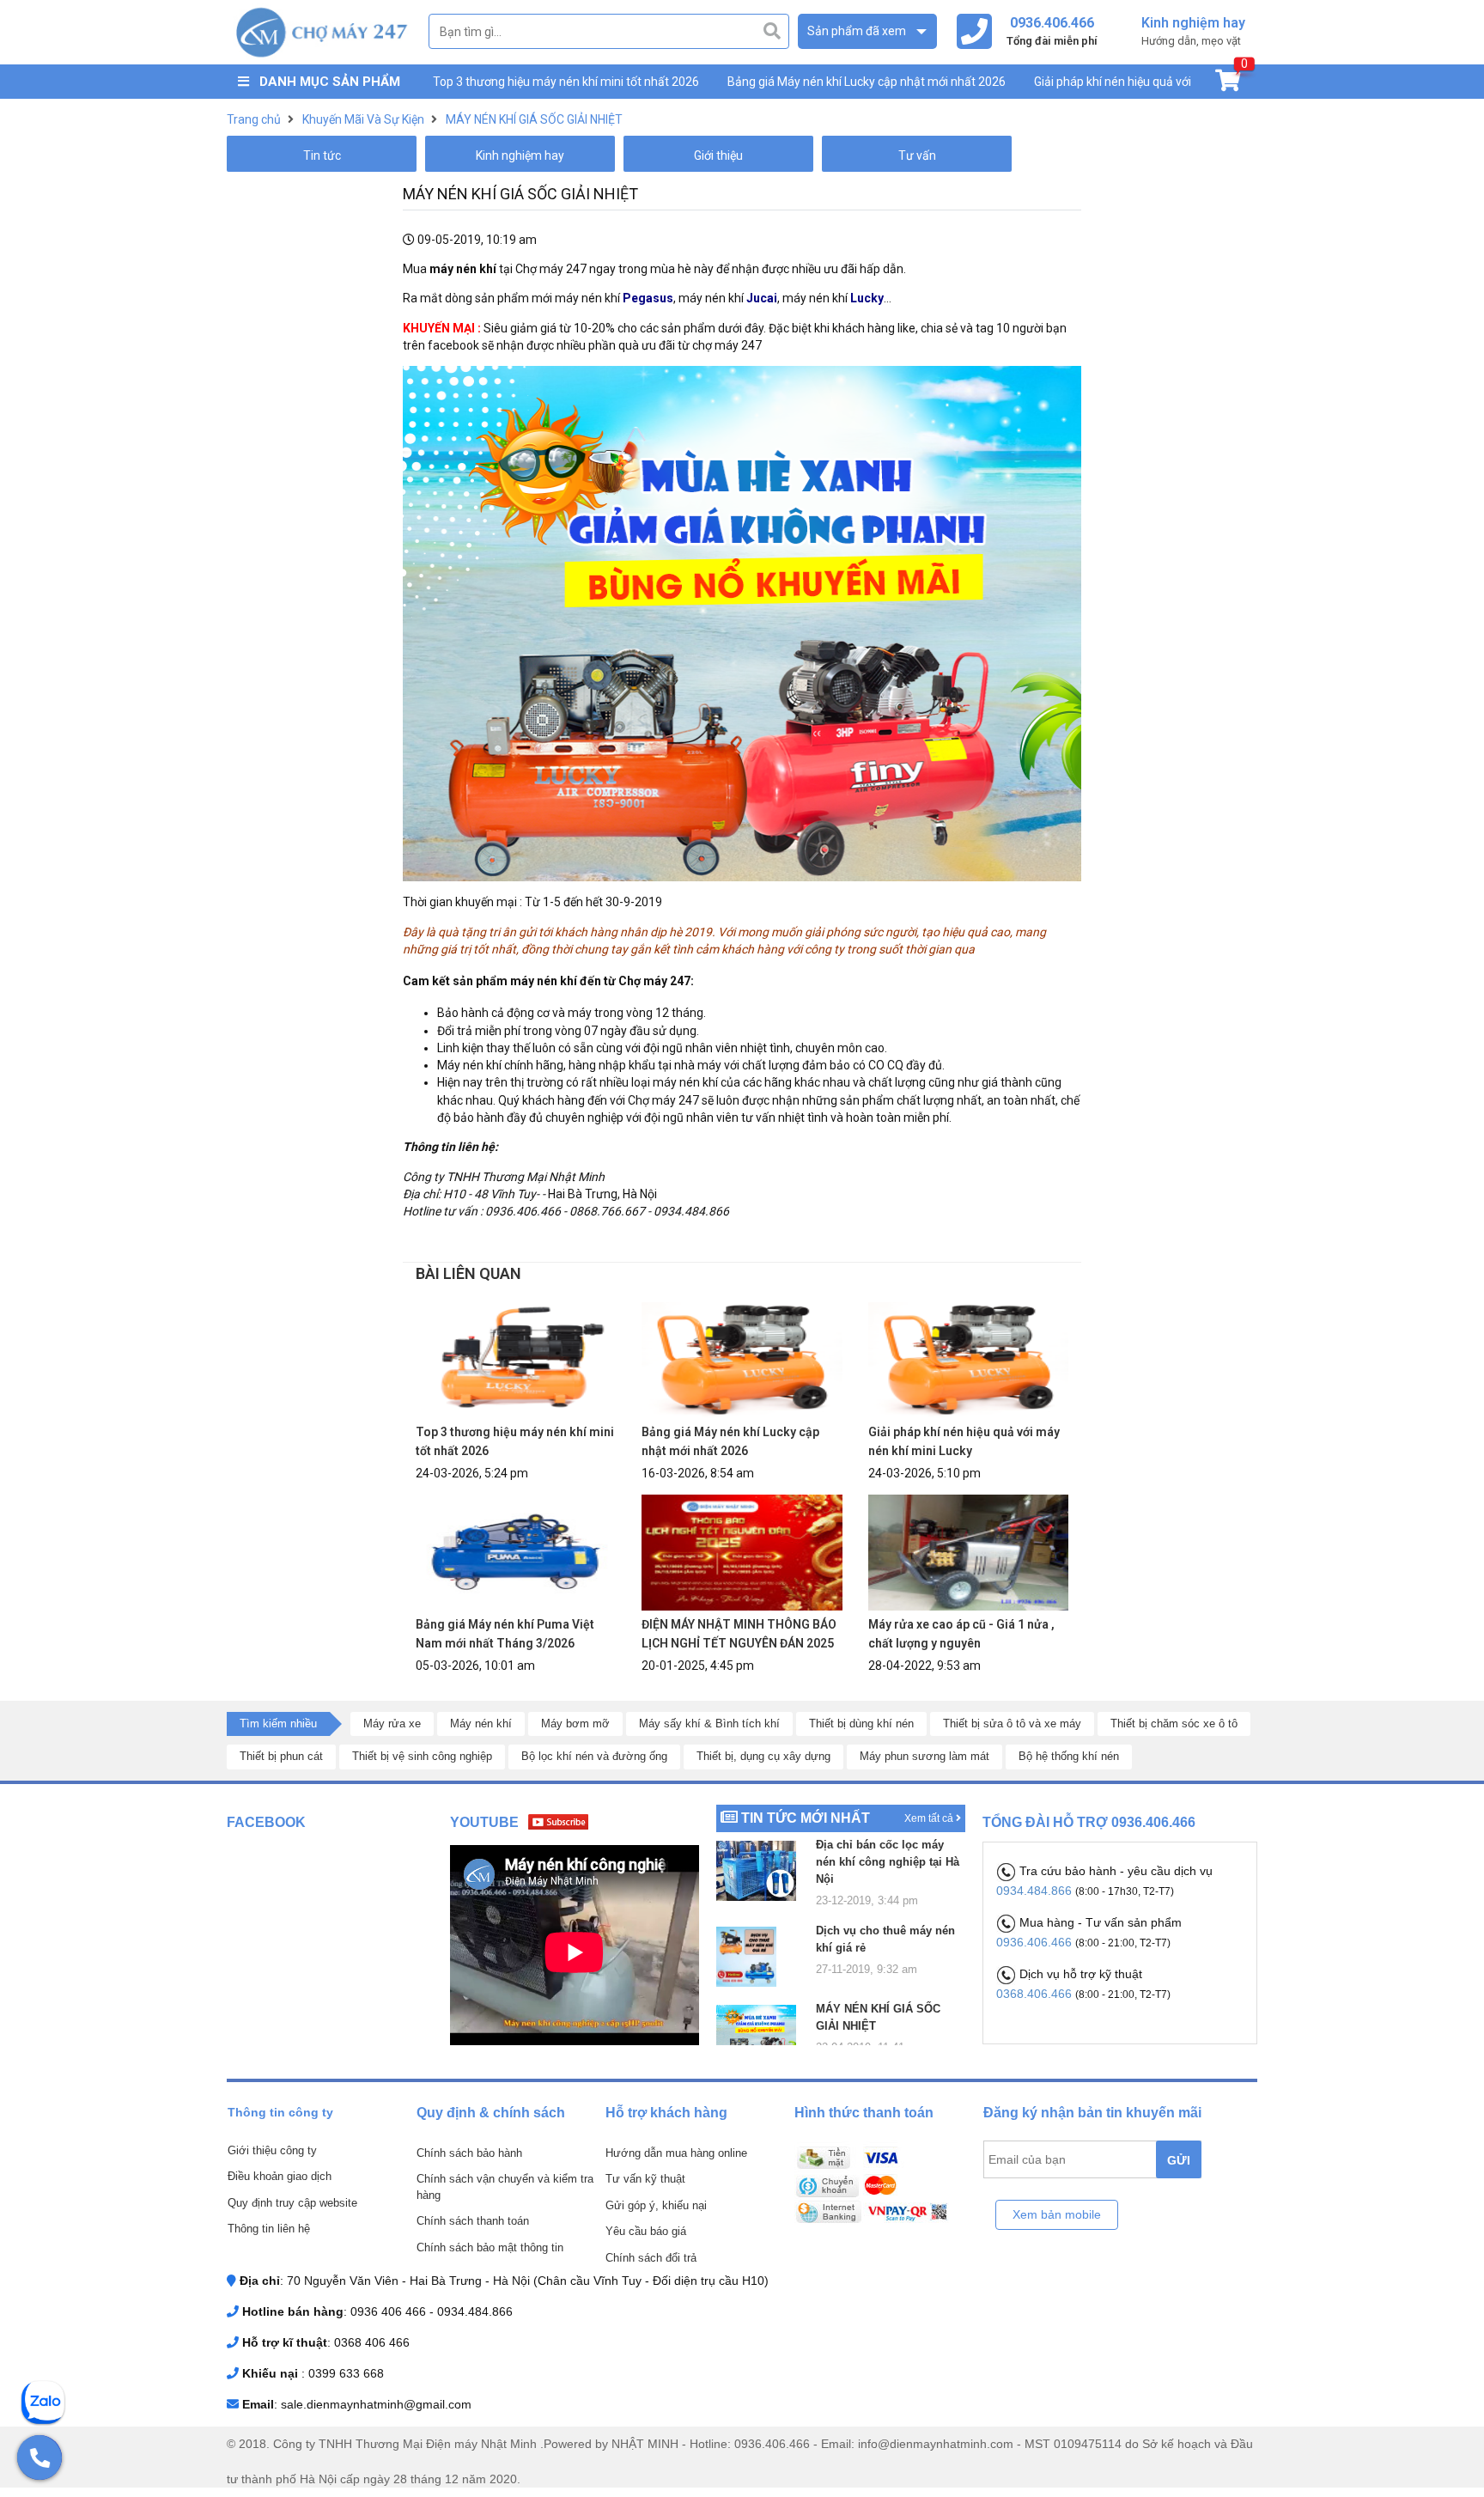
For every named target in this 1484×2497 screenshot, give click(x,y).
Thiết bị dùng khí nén (861, 1724)
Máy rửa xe (392, 1724)
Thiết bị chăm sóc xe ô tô (1174, 1724)
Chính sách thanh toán (473, 2221)
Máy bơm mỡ (575, 1724)
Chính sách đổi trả (651, 2258)
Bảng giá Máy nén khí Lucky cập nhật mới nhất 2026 (867, 82)
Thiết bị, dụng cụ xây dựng (763, 1756)
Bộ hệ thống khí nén (1069, 1756)
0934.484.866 (1036, 1891)
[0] (1228, 84)
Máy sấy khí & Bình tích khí (709, 1724)
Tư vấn (917, 155)
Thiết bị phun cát (281, 1756)
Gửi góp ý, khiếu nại (656, 2205)
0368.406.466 (1036, 1994)
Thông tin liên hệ (269, 2229)
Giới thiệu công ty (272, 2150)
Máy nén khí (481, 1724)
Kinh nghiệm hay (520, 155)
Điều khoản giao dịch (280, 2176)
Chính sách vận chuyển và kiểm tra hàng (505, 2187)
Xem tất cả (930, 1818)
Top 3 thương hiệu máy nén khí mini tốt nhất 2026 (566, 82)
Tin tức (322, 155)
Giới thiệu (718, 155)
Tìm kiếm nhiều (278, 1724)
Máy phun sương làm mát (924, 1756)
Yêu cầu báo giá (646, 2231)
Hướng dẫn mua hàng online (676, 2153)
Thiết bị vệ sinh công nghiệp (422, 1756)
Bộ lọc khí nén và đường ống (594, 1756)
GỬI (1179, 2160)
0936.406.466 (1036, 1942)
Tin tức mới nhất (806, 1818)
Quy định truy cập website (292, 2203)
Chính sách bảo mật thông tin (490, 2247)
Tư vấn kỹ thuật (645, 2179)
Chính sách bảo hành (469, 2153)
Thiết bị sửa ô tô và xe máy (1012, 1724)
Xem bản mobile (1057, 2214)
